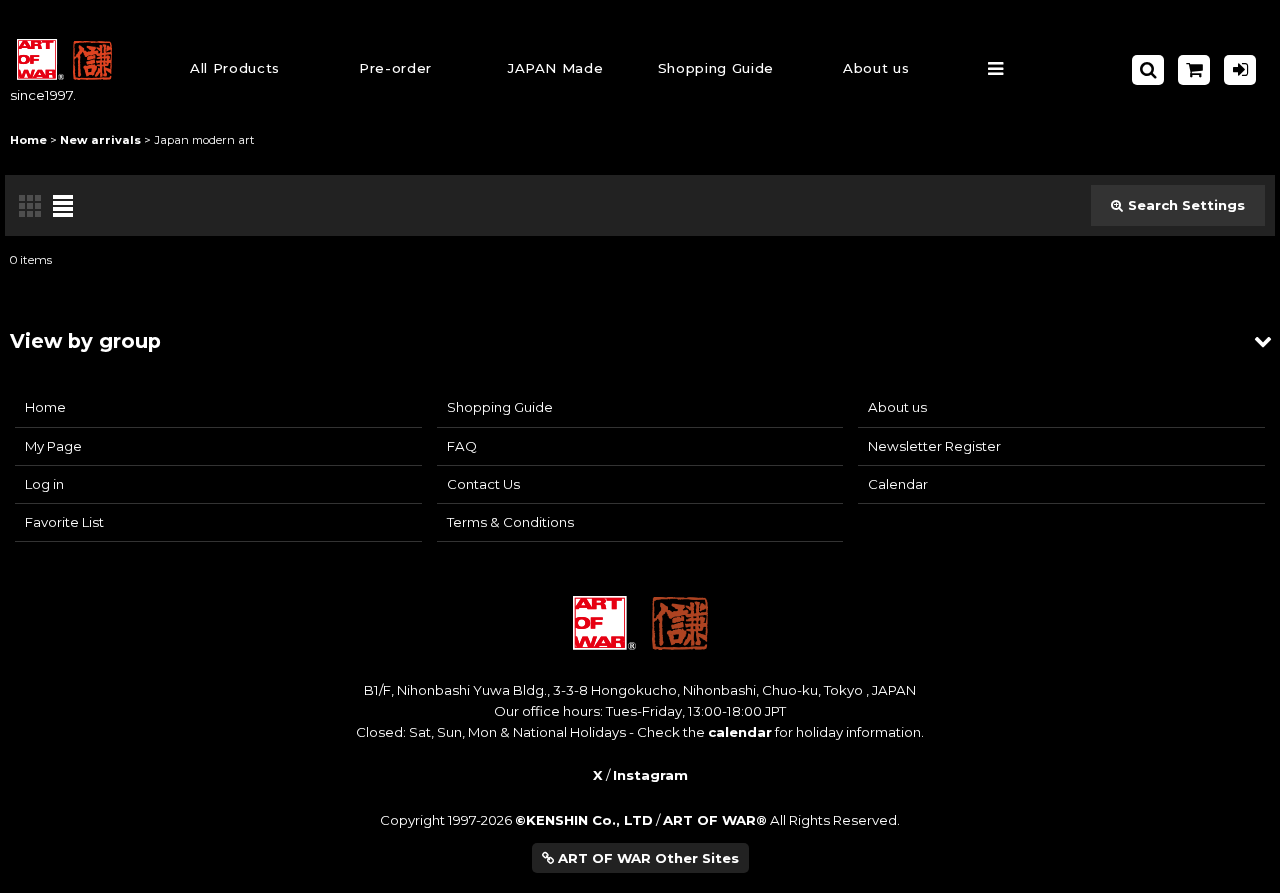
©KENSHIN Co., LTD (584, 820)
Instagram (650, 775)
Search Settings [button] (1186, 205)
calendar (740, 732)
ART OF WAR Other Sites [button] (646, 858)
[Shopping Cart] (1194, 70)
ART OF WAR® (715, 820)
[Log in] (1240, 70)
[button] (716, 70)
